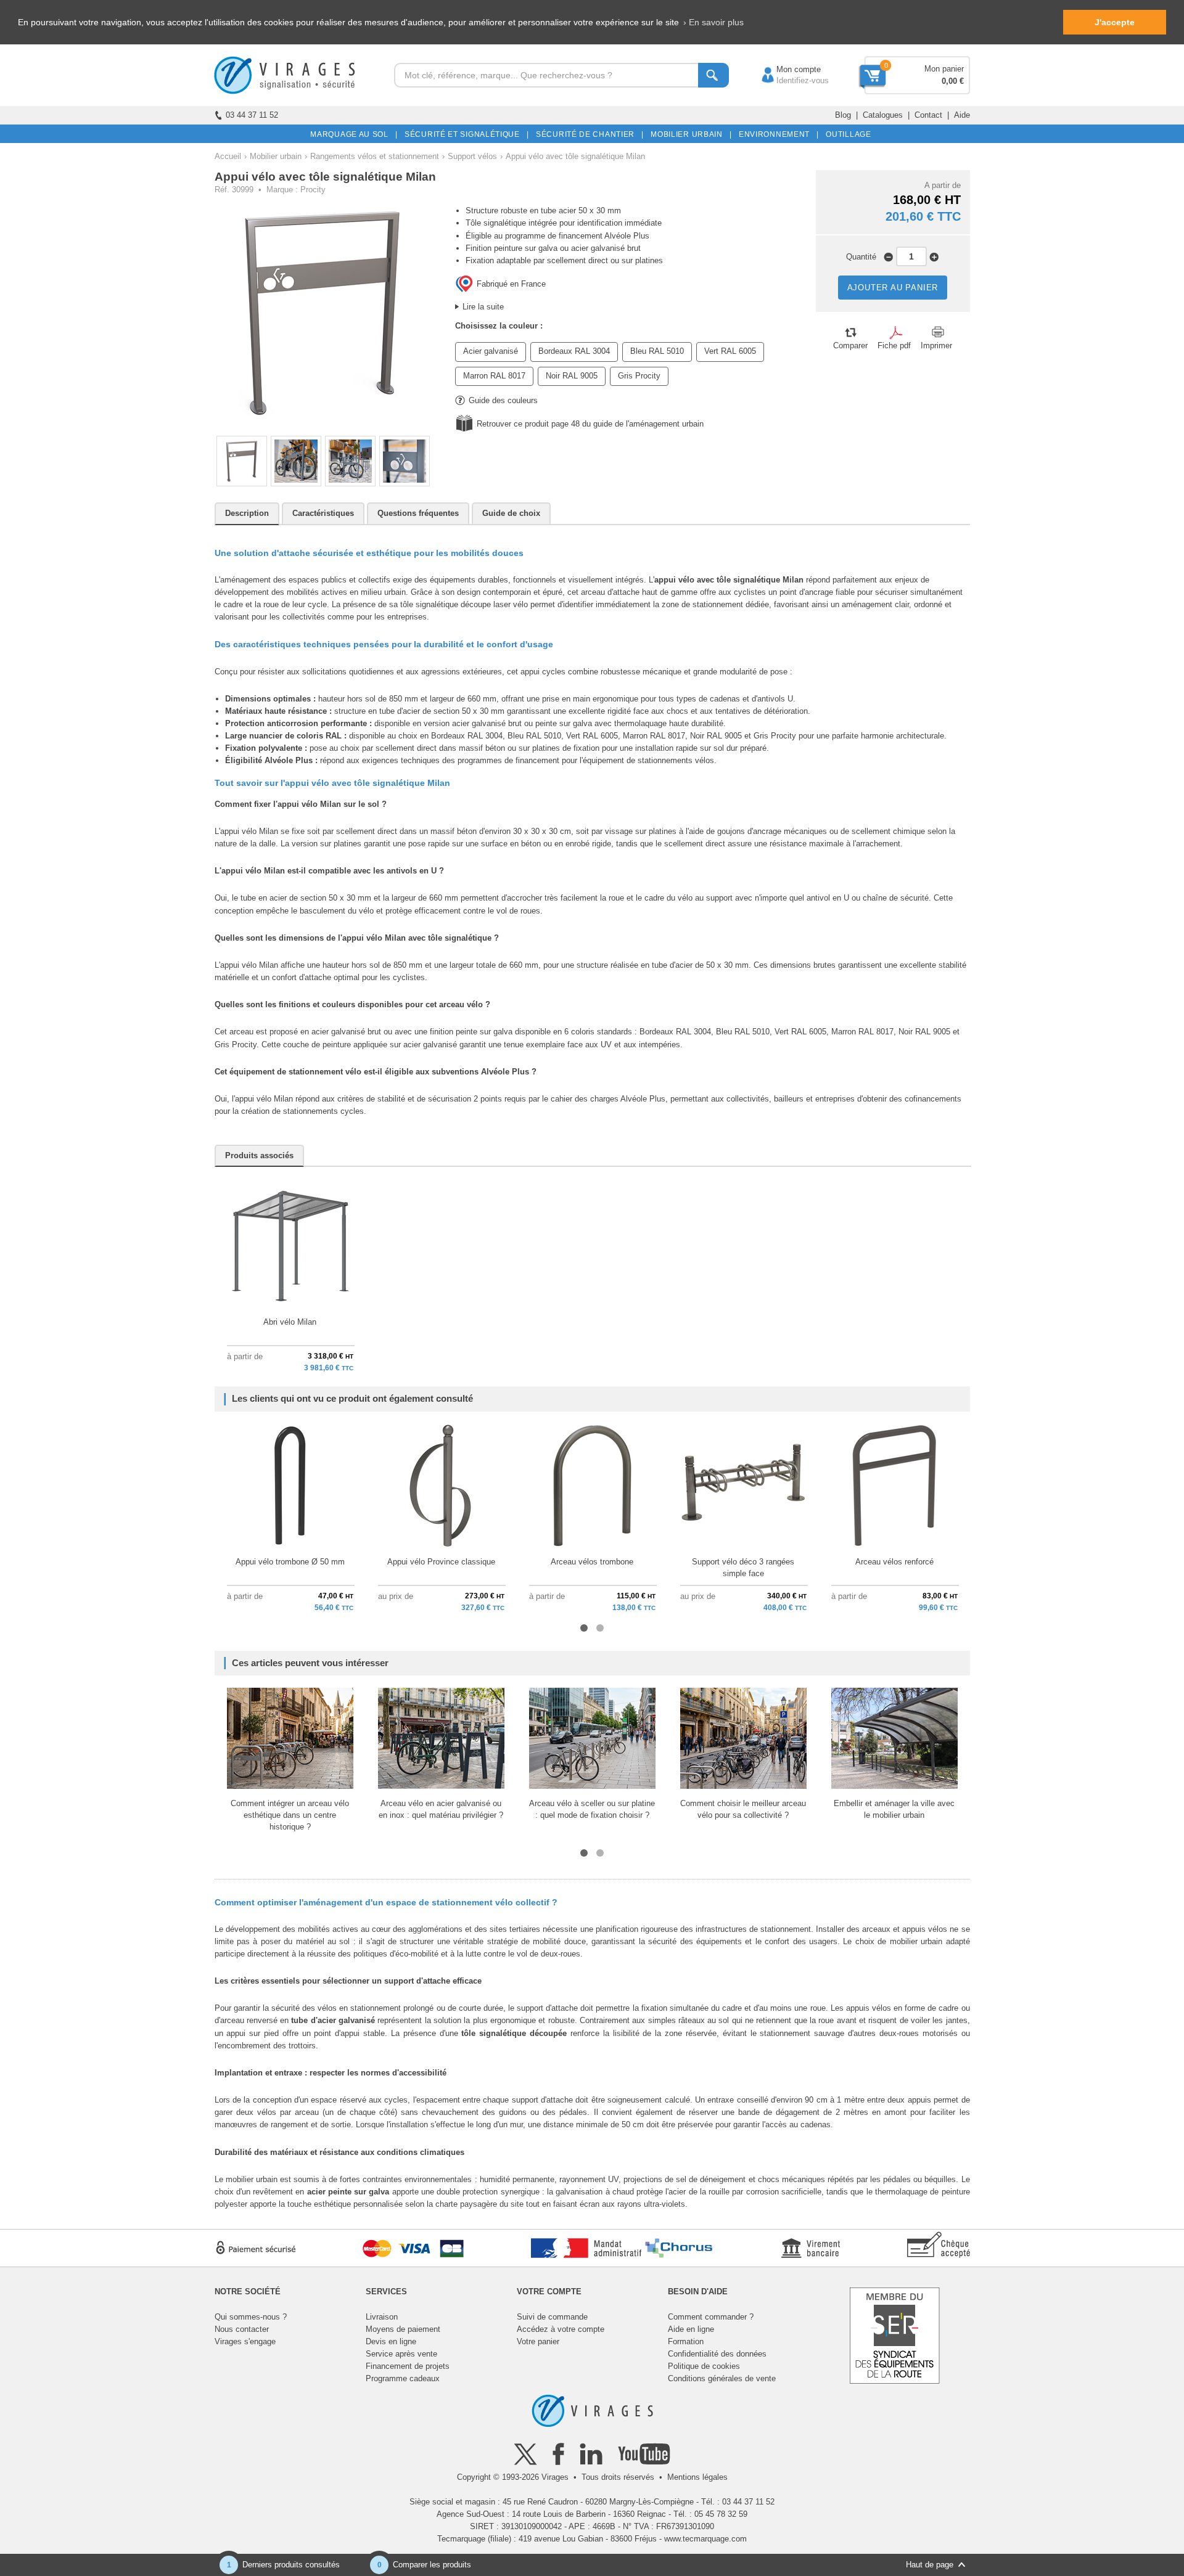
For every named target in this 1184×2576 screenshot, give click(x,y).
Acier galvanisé (491, 351)
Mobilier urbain (276, 156)
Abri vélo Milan (290, 1322)
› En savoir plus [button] (713, 22)
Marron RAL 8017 (494, 376)
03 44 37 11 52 (252, 115)
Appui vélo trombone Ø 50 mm (290, 1562)
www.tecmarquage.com (705, 2539)
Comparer (850, 346)
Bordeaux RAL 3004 (574, 351)
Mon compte (786, 69)
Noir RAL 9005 (572, 376)
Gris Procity (639, 376)
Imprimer (936, 346)
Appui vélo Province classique (441, 1562)
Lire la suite (483, 307)
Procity (313, 190)
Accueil (228, 156)
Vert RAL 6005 (730, 351)
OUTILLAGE (846, 134)
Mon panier (944, 69)
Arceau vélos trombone (592, 1562)
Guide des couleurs (503, 400)
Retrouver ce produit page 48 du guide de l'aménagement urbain (590, 424)
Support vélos (472, 156)
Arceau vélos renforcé (894, 1562)
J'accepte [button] (1115, 22)
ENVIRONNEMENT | (777, 134)
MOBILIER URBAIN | (689, 134)
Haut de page (930, 2565)
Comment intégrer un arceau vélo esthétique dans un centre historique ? (290, 1815)
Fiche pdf (894, 346)
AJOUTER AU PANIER (893, 288)
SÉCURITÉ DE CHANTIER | (588, 134)
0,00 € (953, 81)
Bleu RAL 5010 (657, 351)
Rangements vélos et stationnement (375, 156)
